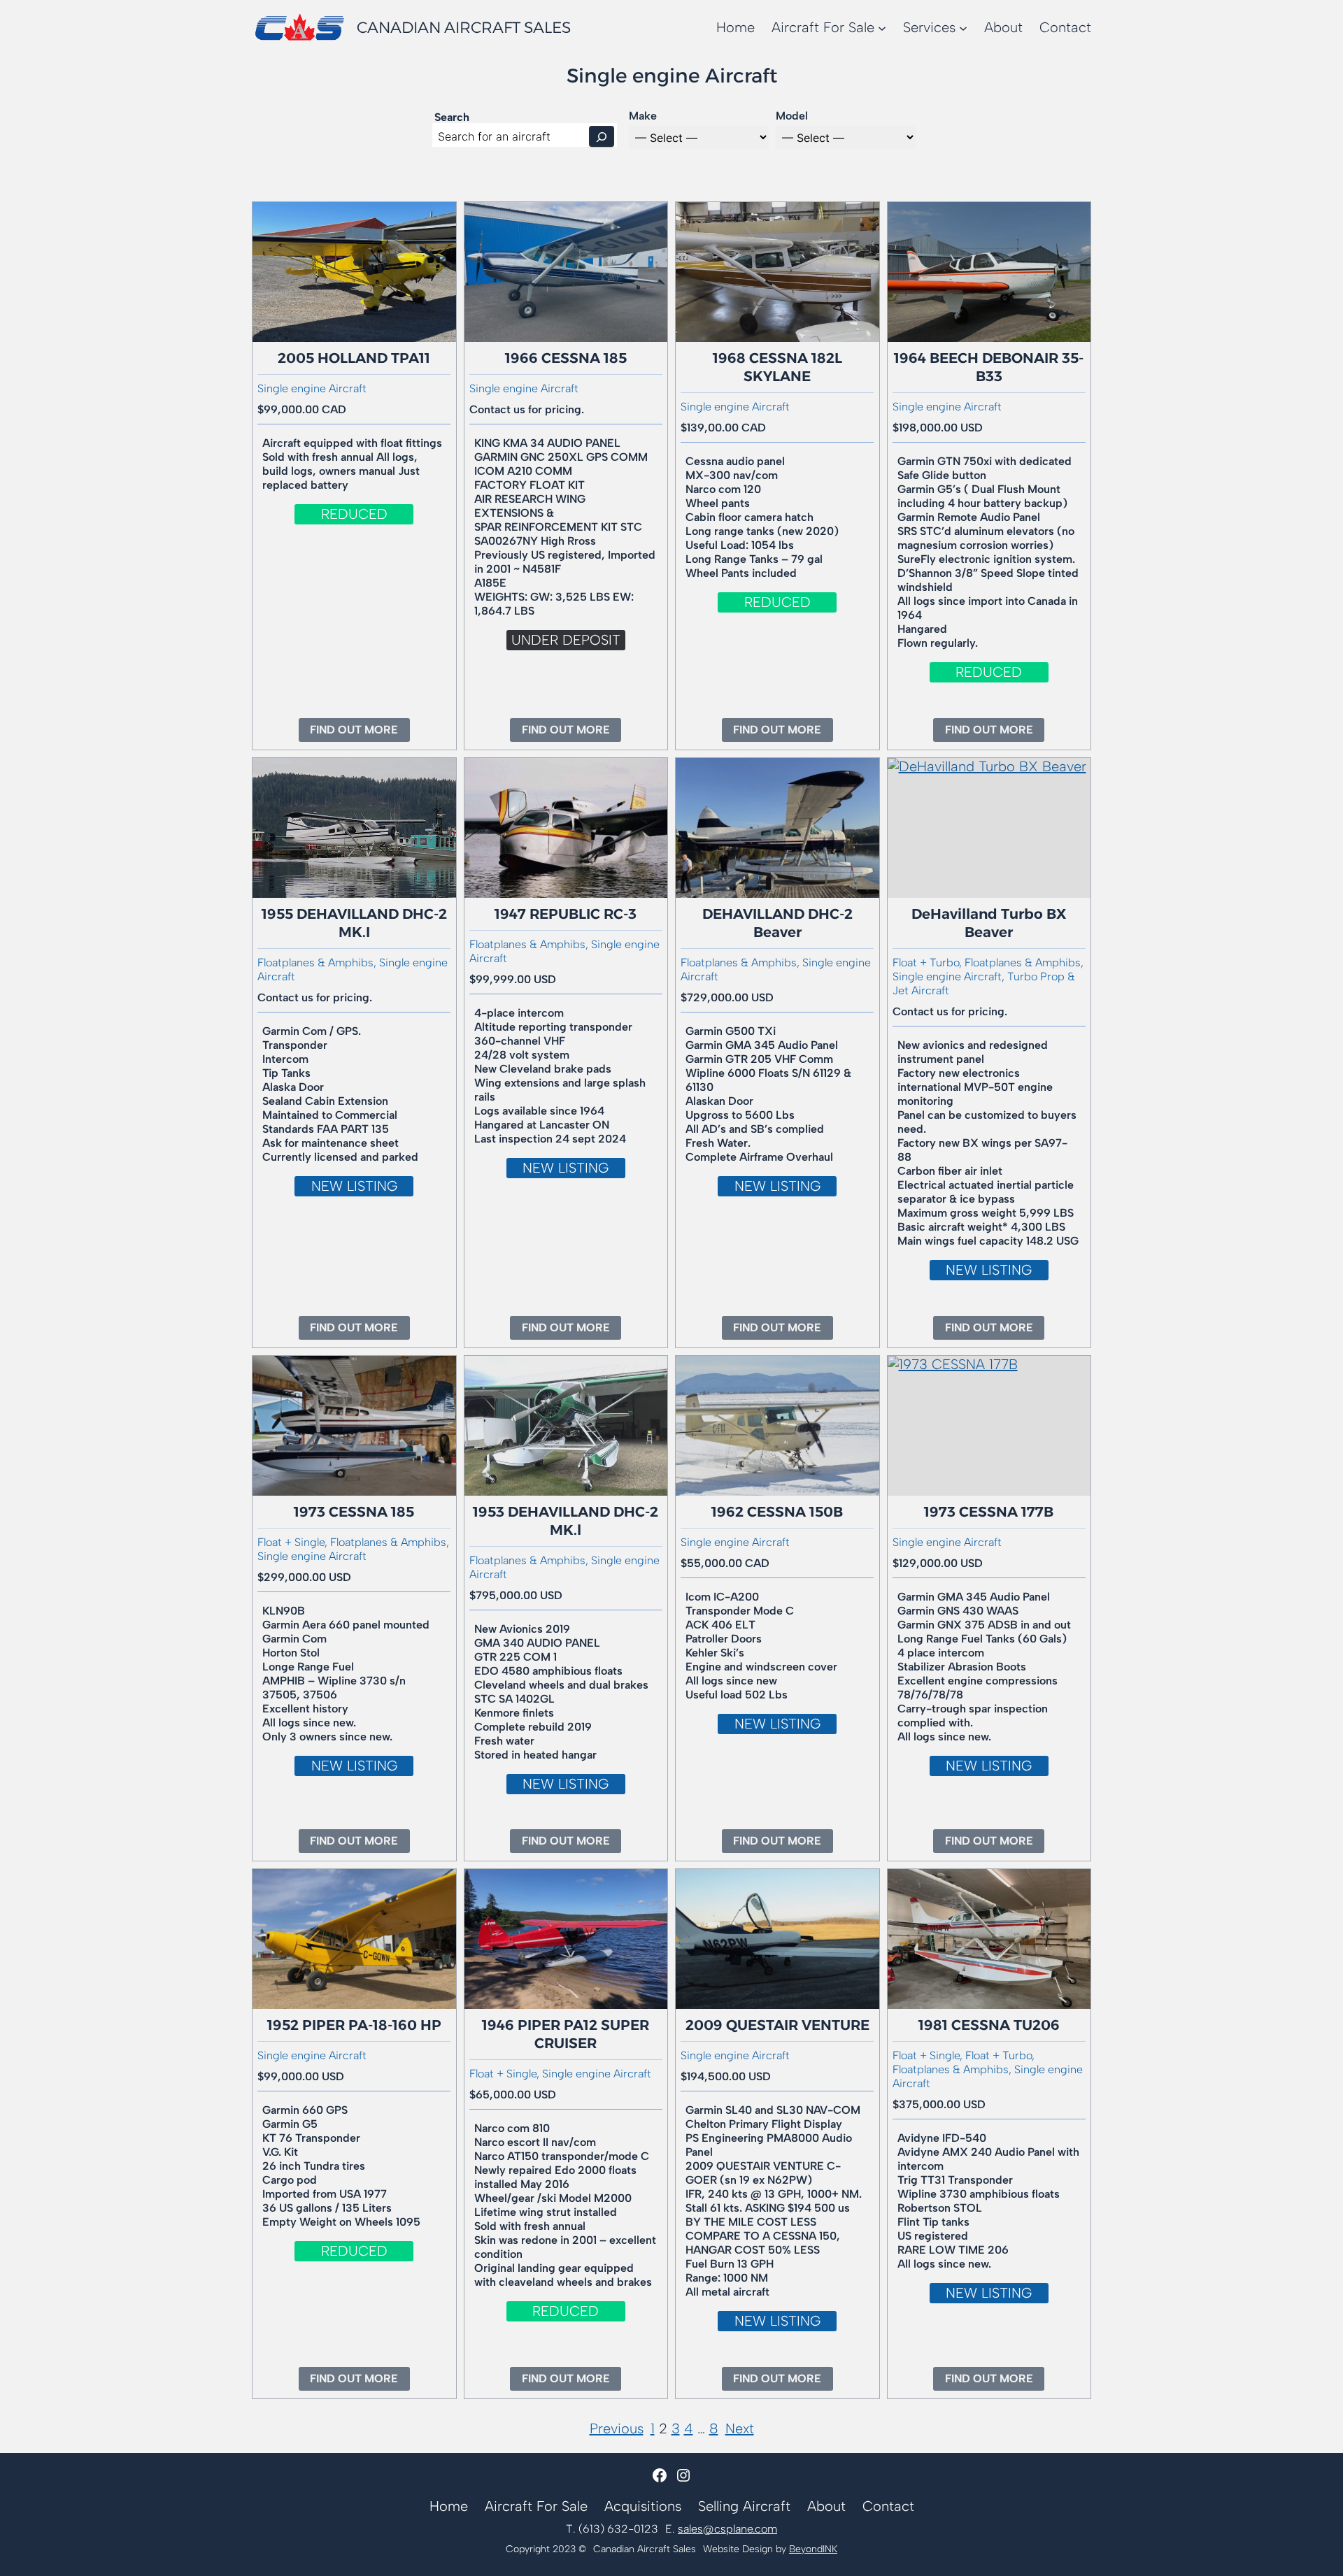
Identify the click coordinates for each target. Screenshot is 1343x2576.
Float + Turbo (999, 2055)
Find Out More (360, 732)
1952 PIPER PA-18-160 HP (354, 2025)
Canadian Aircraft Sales (464, 28)
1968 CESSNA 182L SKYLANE (777, 367)
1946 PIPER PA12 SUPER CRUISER (566, 2034)
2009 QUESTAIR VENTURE (777, 2025)
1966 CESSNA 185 (566, 358)
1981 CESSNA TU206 (989, 2025)
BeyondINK (813, 2549)
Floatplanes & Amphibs (315, 963)
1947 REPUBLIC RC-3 (566, 914)
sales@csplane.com (727, 2529)
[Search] (602, 136)
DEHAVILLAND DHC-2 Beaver (777, 923)
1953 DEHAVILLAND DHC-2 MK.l (566, 1521)
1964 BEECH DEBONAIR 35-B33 (989, 367)
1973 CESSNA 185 (354, 1512)
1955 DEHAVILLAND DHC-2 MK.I (354, 923)
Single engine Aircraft (312, 388)
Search (452, 117)
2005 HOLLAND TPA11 (354, 358)
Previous (617, 2428)
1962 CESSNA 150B (777, 1512)
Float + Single (291, 1542)
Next (740, 2428)
